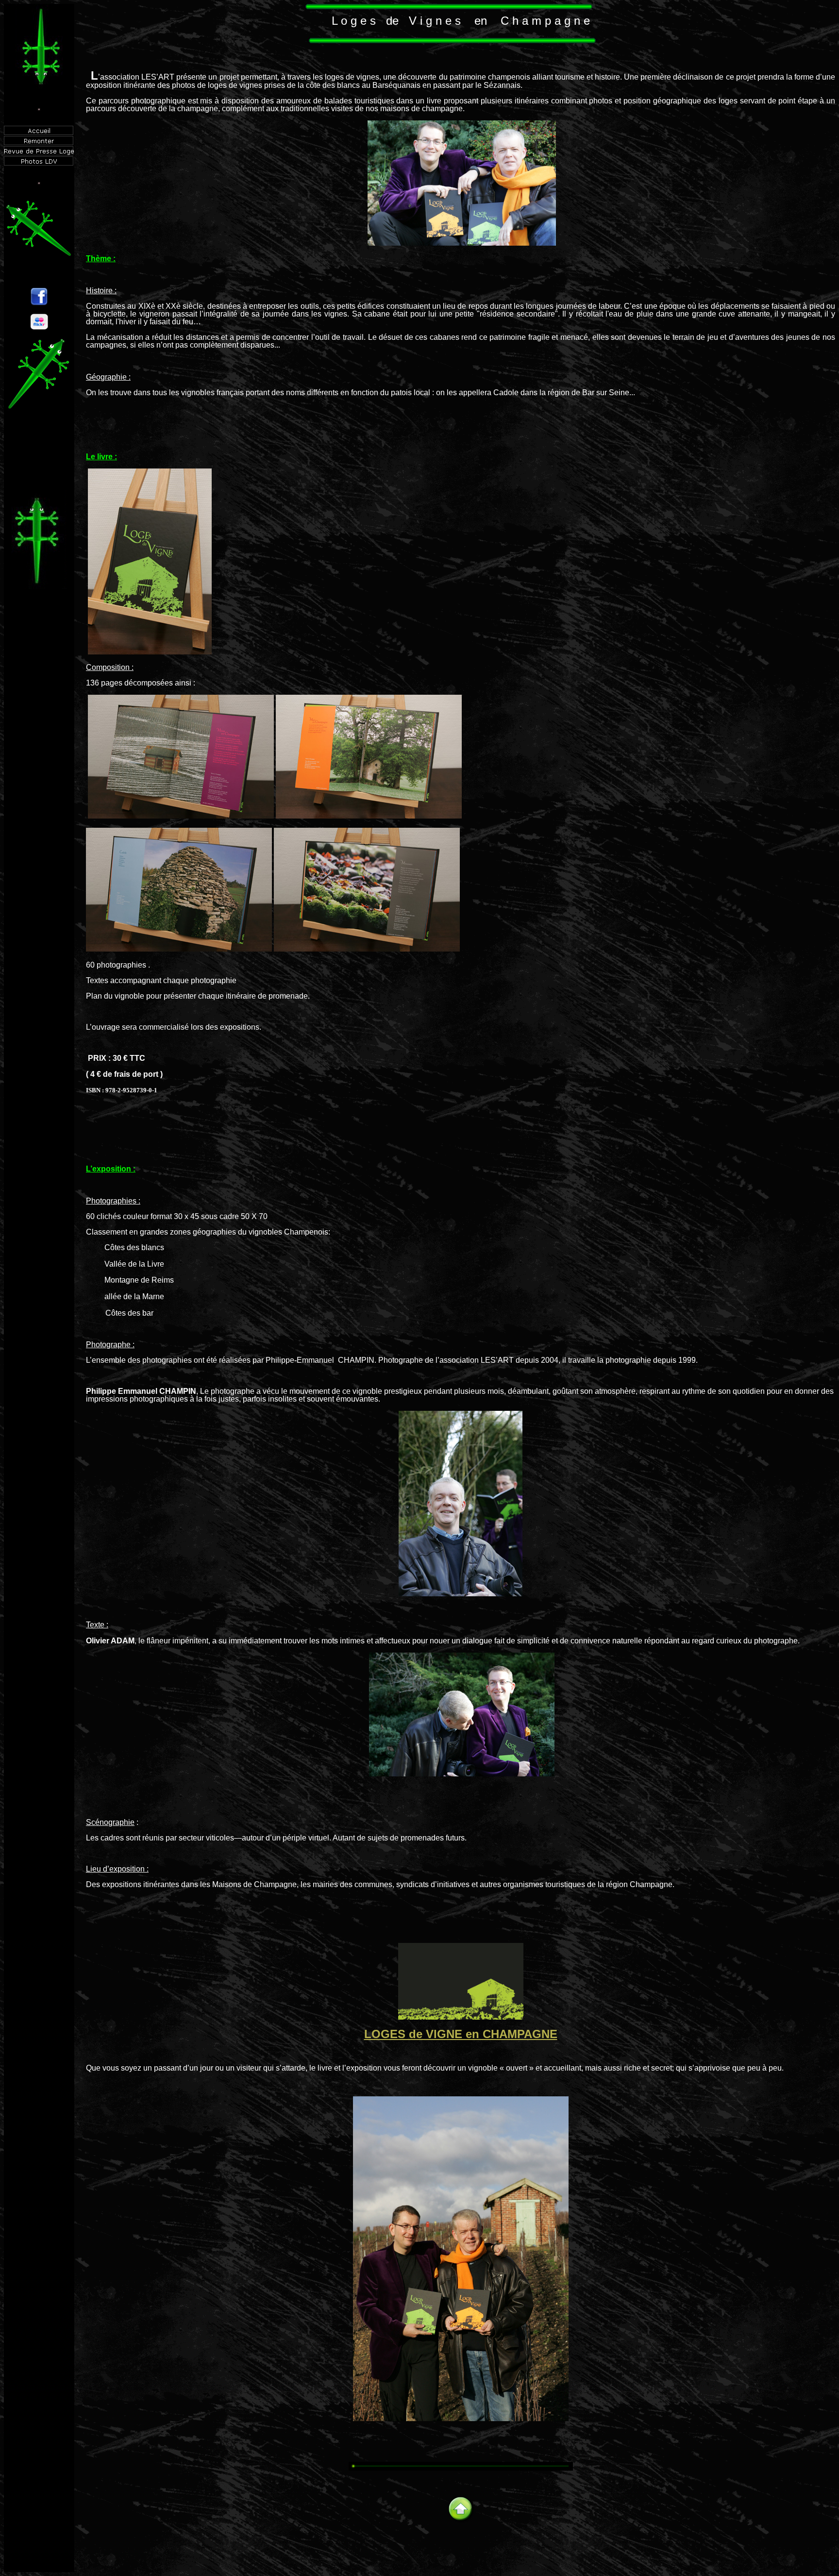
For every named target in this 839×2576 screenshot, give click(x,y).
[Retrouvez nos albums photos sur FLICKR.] (39, 327)
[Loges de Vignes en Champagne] (461, 2017)
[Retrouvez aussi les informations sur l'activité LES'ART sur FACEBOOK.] (39, 303)
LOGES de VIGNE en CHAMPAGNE (461, 2034)
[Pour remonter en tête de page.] (461, 2520)
